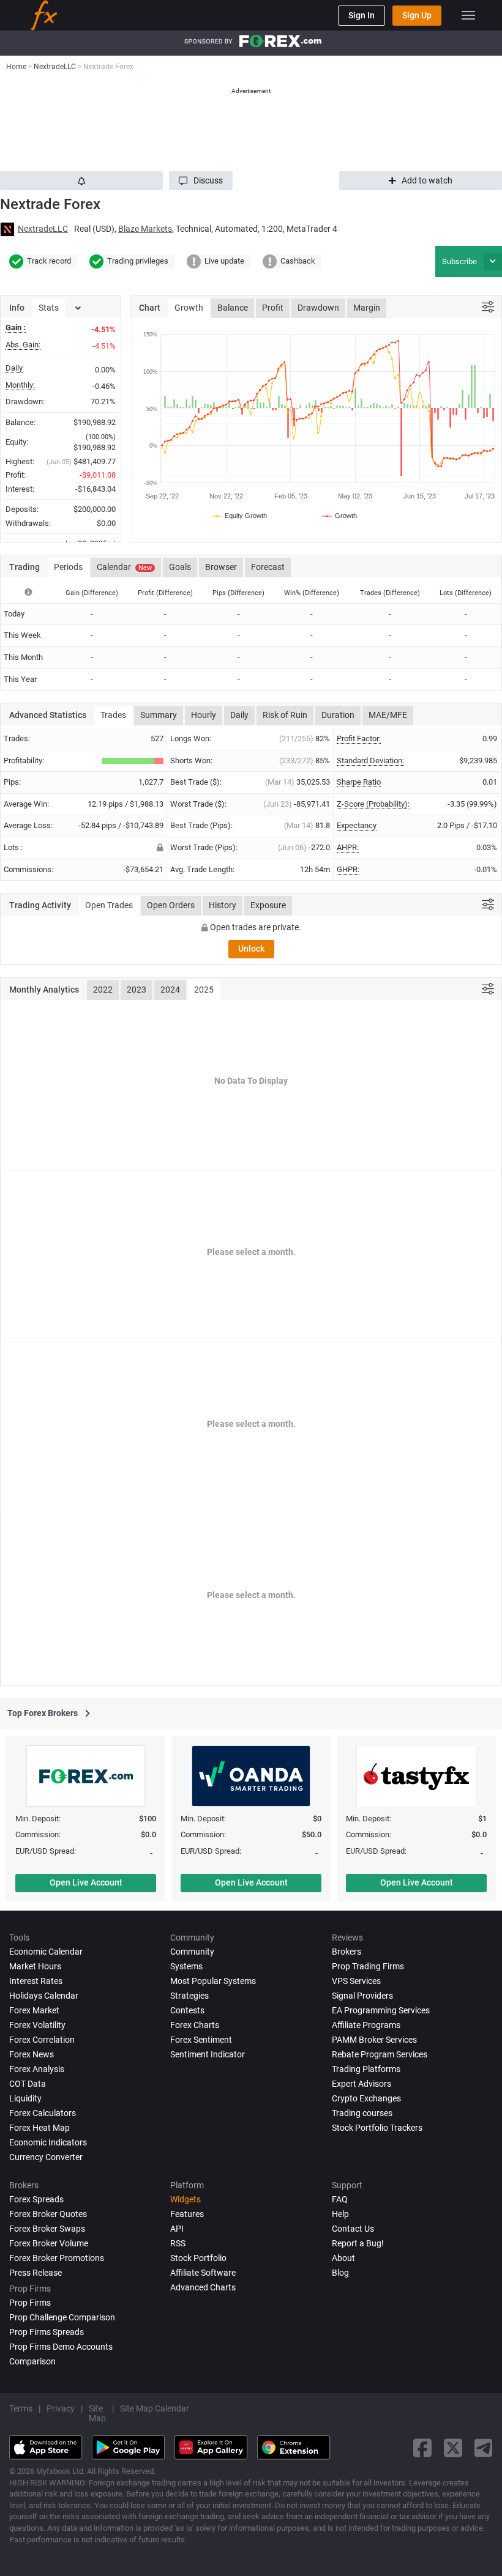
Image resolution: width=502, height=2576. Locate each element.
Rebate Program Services (380, 2054)
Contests (187, 2010)
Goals (180, 567)
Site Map (97, 2413)
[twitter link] (453, 2448)
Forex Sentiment (201, 2040)
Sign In (362, 15)
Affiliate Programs (366, 2025)
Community (192, 1952)
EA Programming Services (381, 2010)
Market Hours (35, 1966)
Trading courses (362, 2113)
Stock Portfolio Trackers (377, 2128)
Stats (49, 308)
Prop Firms (30, 2303)
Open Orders (171, 905)
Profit (273, 308)
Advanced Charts (203, 2287)
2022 (103, 990)
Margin (367, 308)
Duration (338, 715)
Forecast (268, 567)
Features (187, 2214)
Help (340, 2214)
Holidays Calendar (44, 1996)
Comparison (32, 2361)
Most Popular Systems (213, 1981)
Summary (159, 715)
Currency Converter (46, 2157)
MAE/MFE (388, 715)
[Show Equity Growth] (240, 516)
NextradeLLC (43, 229)
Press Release (36, 2273)
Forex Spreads (36, 2199)
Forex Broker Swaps (47, 2229)
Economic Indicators (48, 2142)
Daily (239, 715)
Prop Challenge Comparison (62, 2317)
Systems (186, 1966)
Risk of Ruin (285, 715)
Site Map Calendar (155, 2408)
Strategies (189, 1996)
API (177, 2229)
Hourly (204, 715)
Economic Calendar (46, 1952)
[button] (201, 181)
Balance (233, 308)
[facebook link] (422, 2448)
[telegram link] (484, 2448)
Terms (21, 2408)
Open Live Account (86, 1882)
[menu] (468, 15)
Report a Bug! (358, 2243)
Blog (340, 2273)
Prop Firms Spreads (47, 2332)
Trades (113, 715)
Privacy (61, 2408)
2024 (170, 990)
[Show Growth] (340, 516)
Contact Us (353, 2229)
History (223, 905)
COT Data (28, 2084)
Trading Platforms (366, 2069)
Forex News (32, 2054)
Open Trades (109, 905)
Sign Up (417, 15)
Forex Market (34, 2010)
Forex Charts (195, 2025)
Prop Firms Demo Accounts (61, 2347)
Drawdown (318, 308)
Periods (68, 567)
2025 (204, 990)
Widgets (185, 2199)
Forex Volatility (37, 2025)
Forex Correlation (42, 2040)
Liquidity (25, 2098)
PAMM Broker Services (374, 2040)
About (343, 2258)
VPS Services (356, 1981)
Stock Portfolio (198, 2258)
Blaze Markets (145, 229)
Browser (221, 567)
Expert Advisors (362, 2084)
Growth (189, 308)
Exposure (268, 905)
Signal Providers (362, 1996)
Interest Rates (36, 1981)
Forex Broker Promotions (57, 2258)
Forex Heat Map (39, 2128)
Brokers (347, 1952)
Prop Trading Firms (368, 1966)
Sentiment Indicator (208, 2054)
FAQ (340, 2199)
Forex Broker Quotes (48, 2214)
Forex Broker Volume (49, 2243)
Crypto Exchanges (366, 2098)
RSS (178, 2243)
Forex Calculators (43, 2113)
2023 (137, 990)
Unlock (251, 949)
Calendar (124, 567)
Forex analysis (37, 2069)
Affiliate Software (203, 2273)
